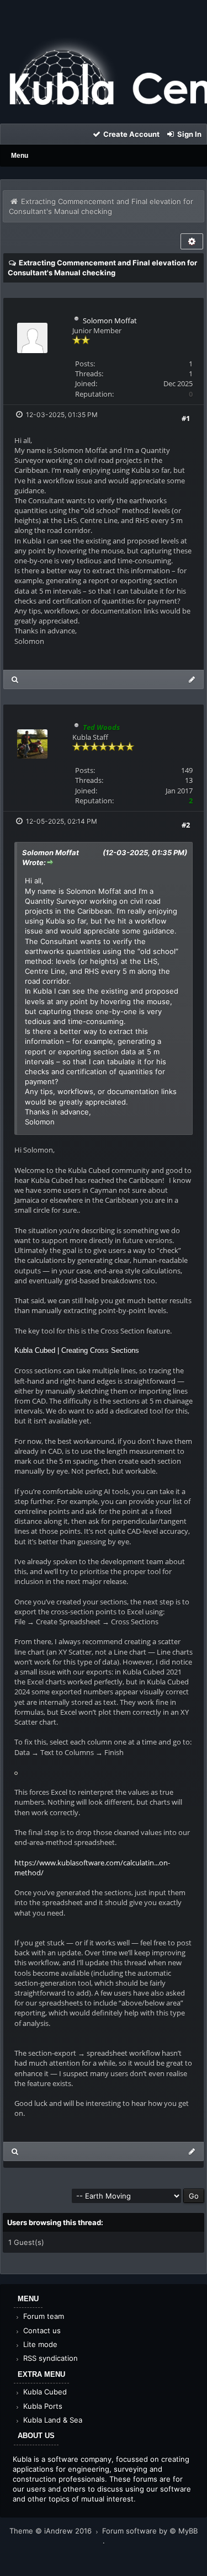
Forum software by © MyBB (150, 2531)
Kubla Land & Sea (52, 2420)
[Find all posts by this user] (15, 679)
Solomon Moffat (110, 321)
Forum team (43, 2316)
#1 (186, 418)
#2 (186, 825)
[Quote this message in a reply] (192, 679)
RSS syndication (49, 2358)
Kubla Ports (42, 2406)
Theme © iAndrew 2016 (52, 2531)
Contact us (41, 2330)
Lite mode (39, 2344)
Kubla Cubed (44, 2392)
